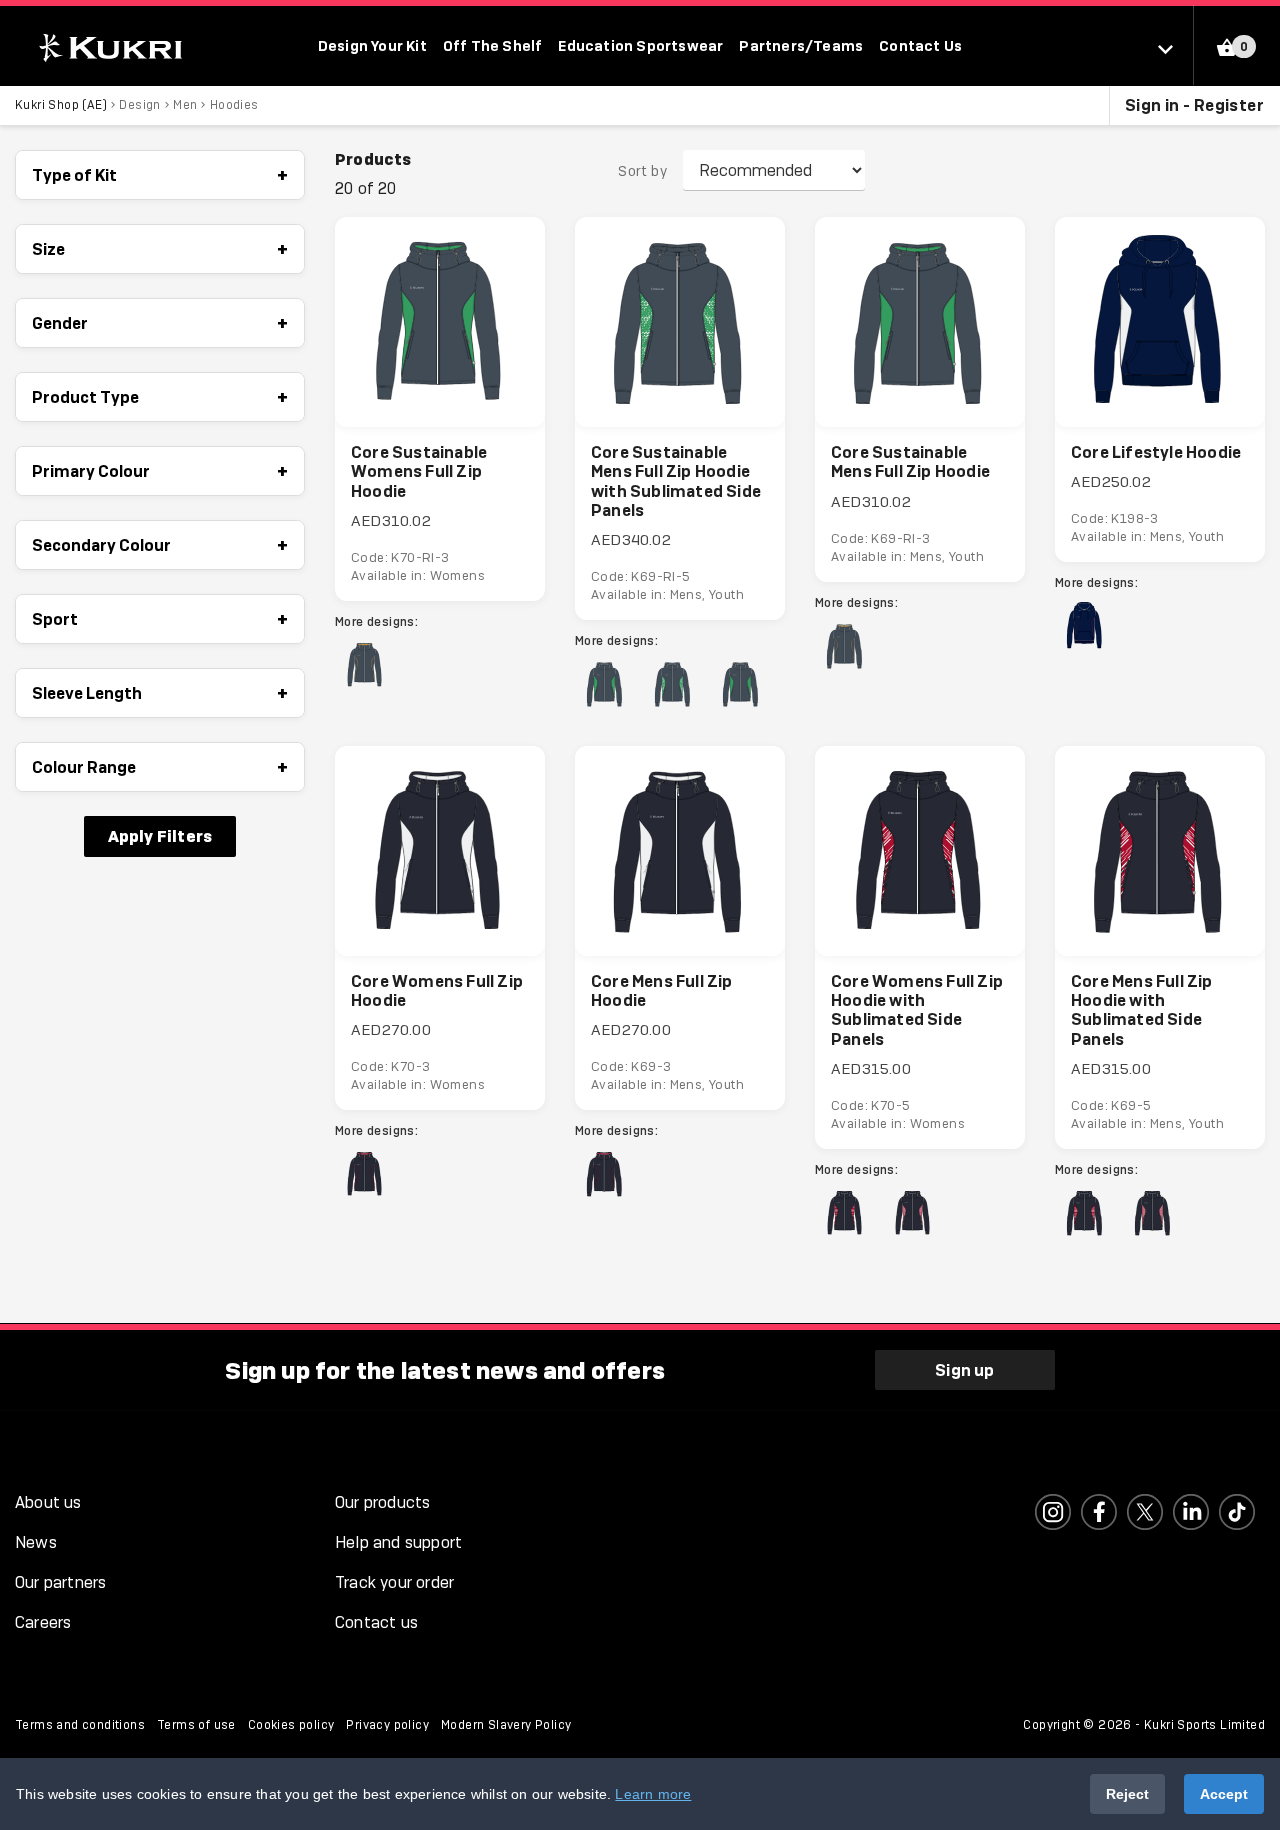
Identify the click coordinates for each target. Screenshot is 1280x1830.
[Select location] (1175, 48)
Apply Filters (160, 836)
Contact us (376, 1622)
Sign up (964, 1370)
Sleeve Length (160, 693)
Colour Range (160, 767)
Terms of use (196, 1725)
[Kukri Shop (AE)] (108, 47)
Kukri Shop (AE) (61, 105)
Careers (43, 1622)
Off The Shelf (493, 45)
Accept (1224, 1794)
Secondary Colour (160, 545)
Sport (160, 619)
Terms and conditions (80, 1725)
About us (48, 1502)
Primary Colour (160, 471)
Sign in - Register (1194, 105)
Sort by (642, 171)
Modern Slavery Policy (506, 1725)
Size (160, 249)
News (36, 1542)
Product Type (160, 397)
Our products (382, 1502)
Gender (160, 323)
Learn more (653, 1794)
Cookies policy (291, 1725)
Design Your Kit (372, 45)
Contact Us (920, 45)
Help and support (398, 1542)
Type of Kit (160, 175)
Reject (1127, 1794)
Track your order (394, 1582)
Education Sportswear (640, 45)
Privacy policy (387, 1725)
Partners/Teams (801, 45)
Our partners (60, 1582)
